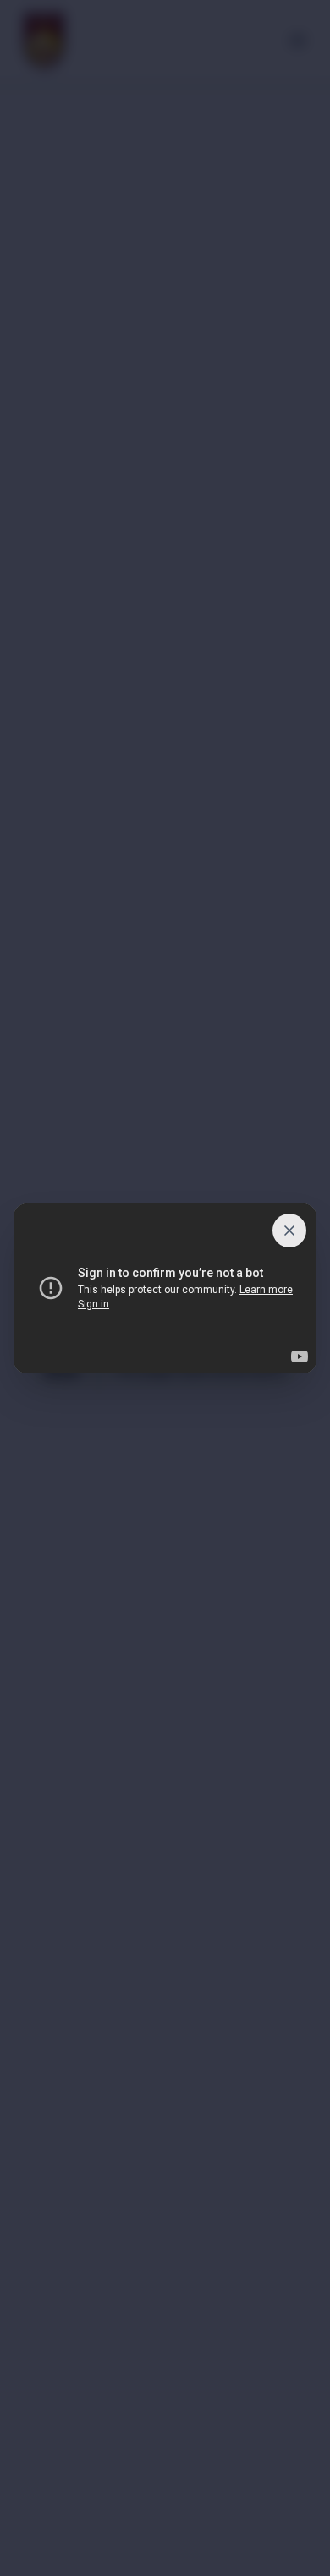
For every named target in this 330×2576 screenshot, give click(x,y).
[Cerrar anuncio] (289, 1231)
